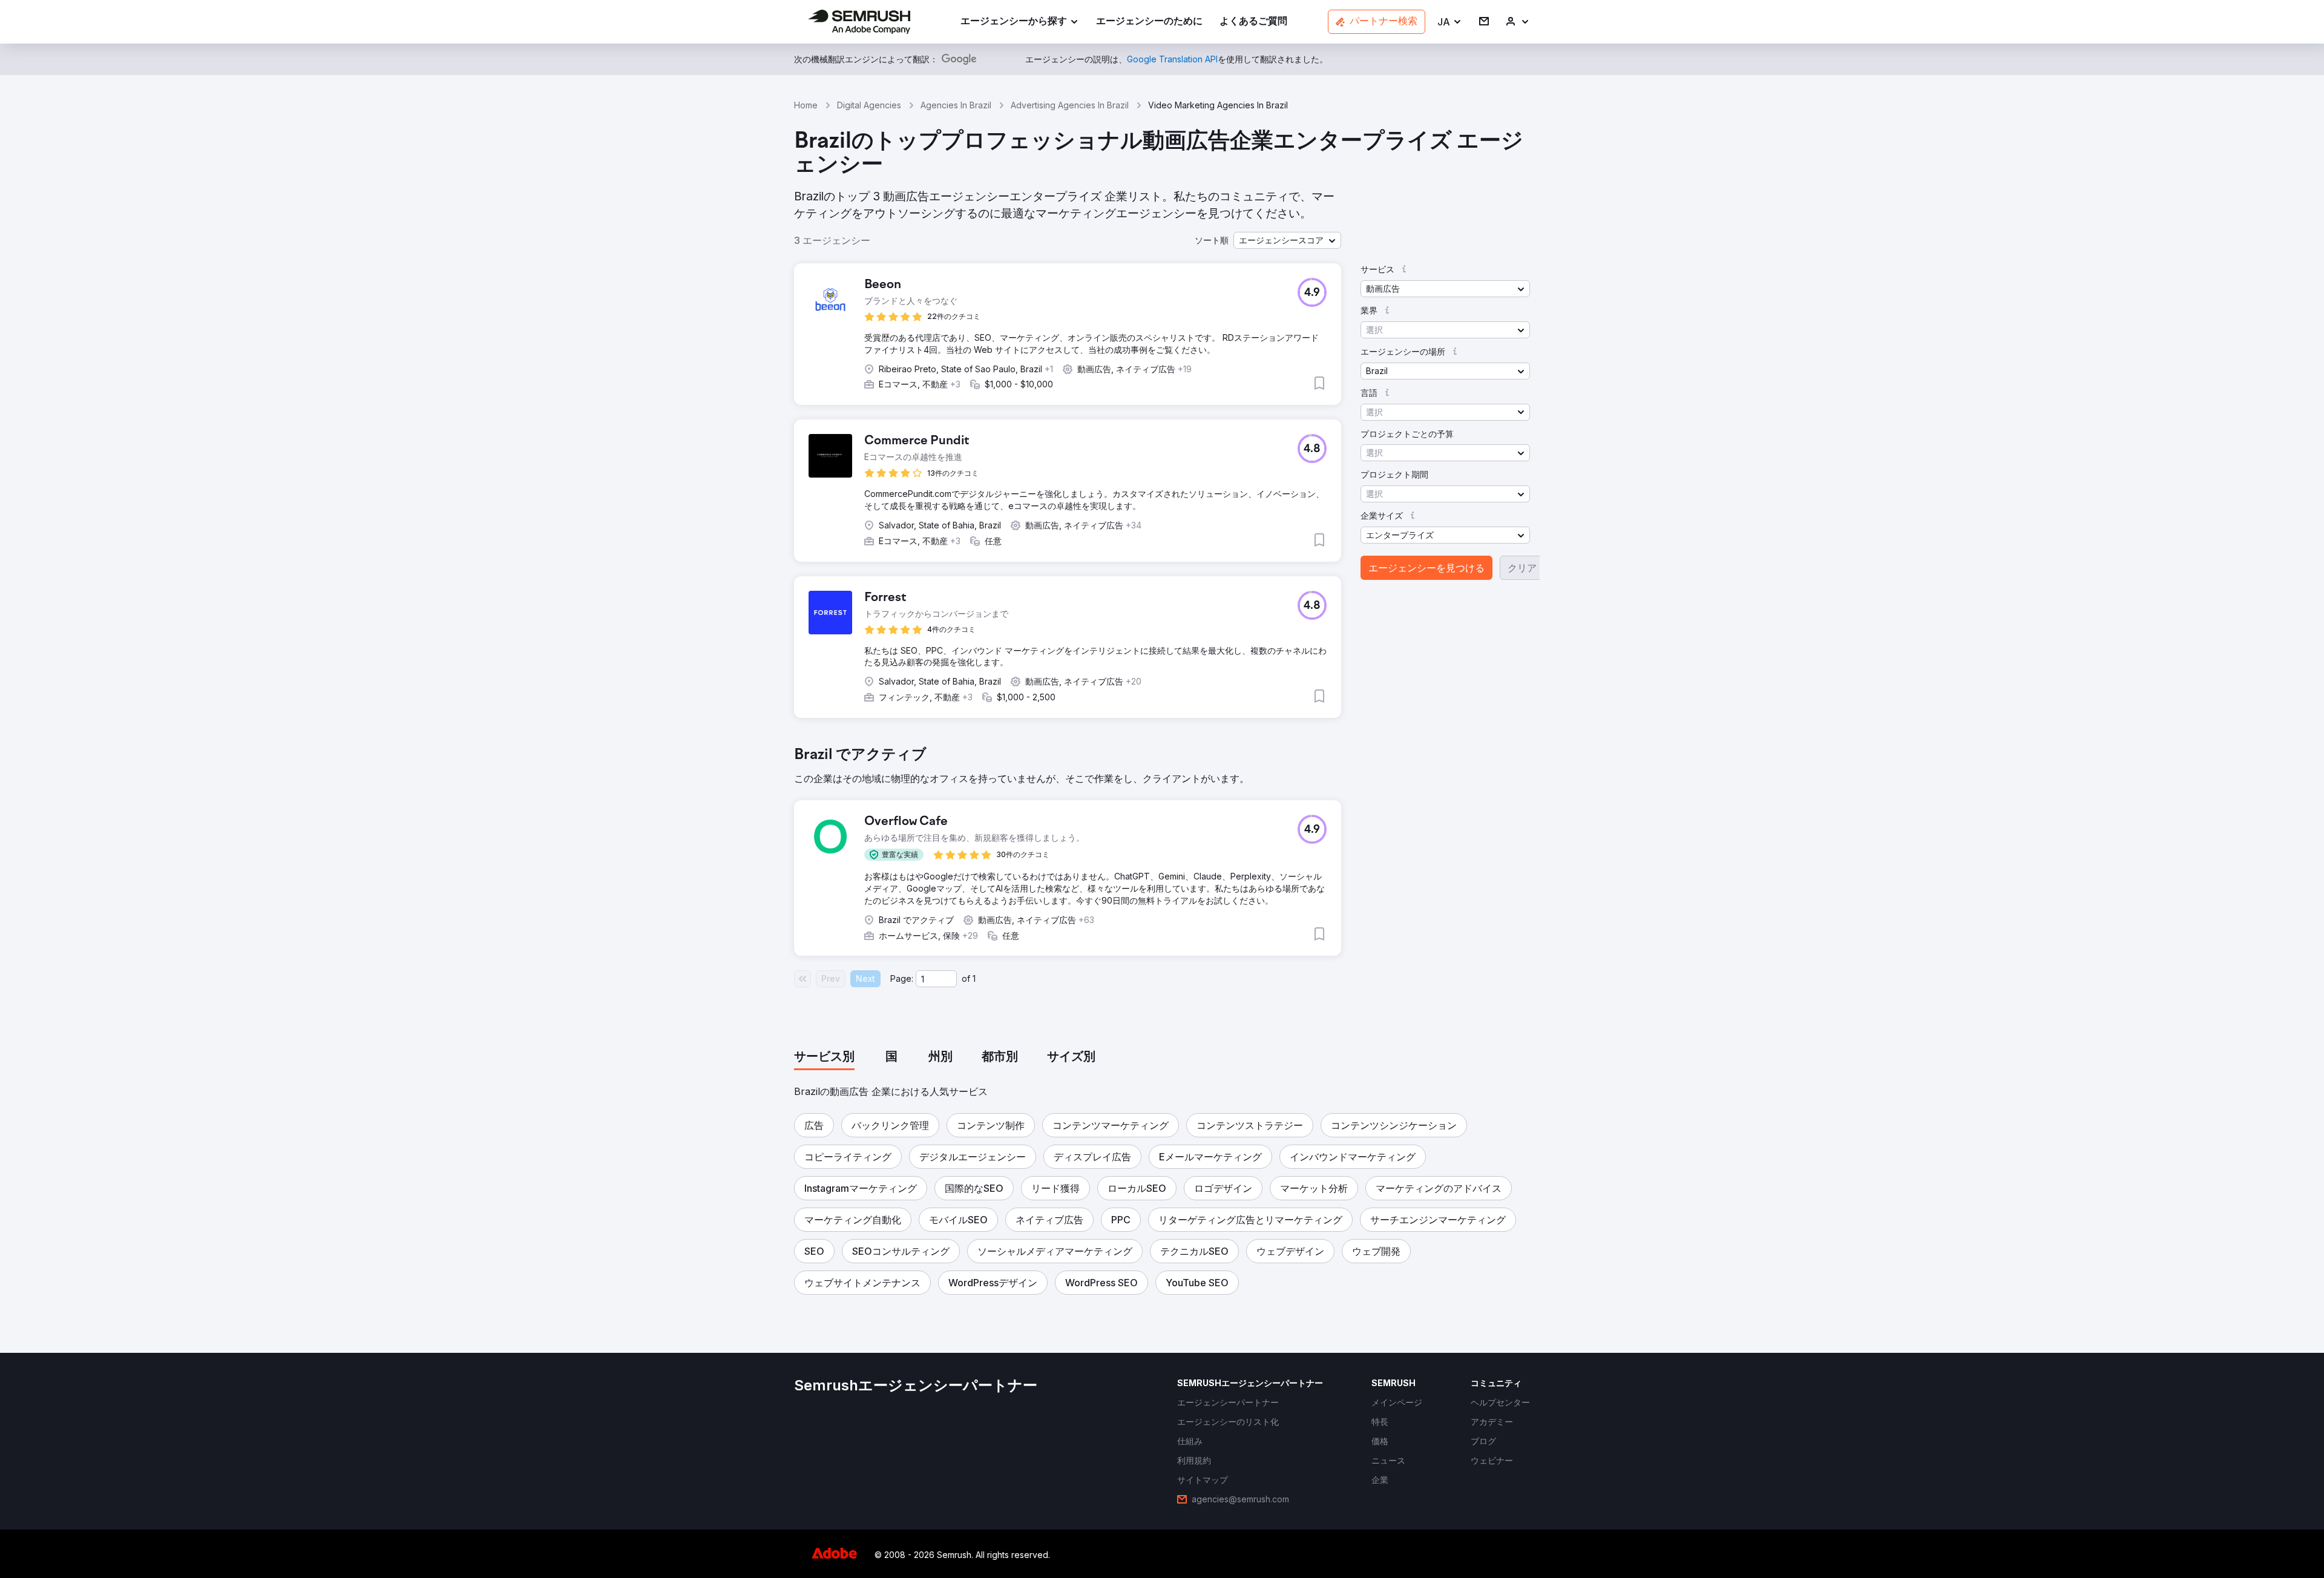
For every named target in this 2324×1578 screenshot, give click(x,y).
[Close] (1374, 581)
